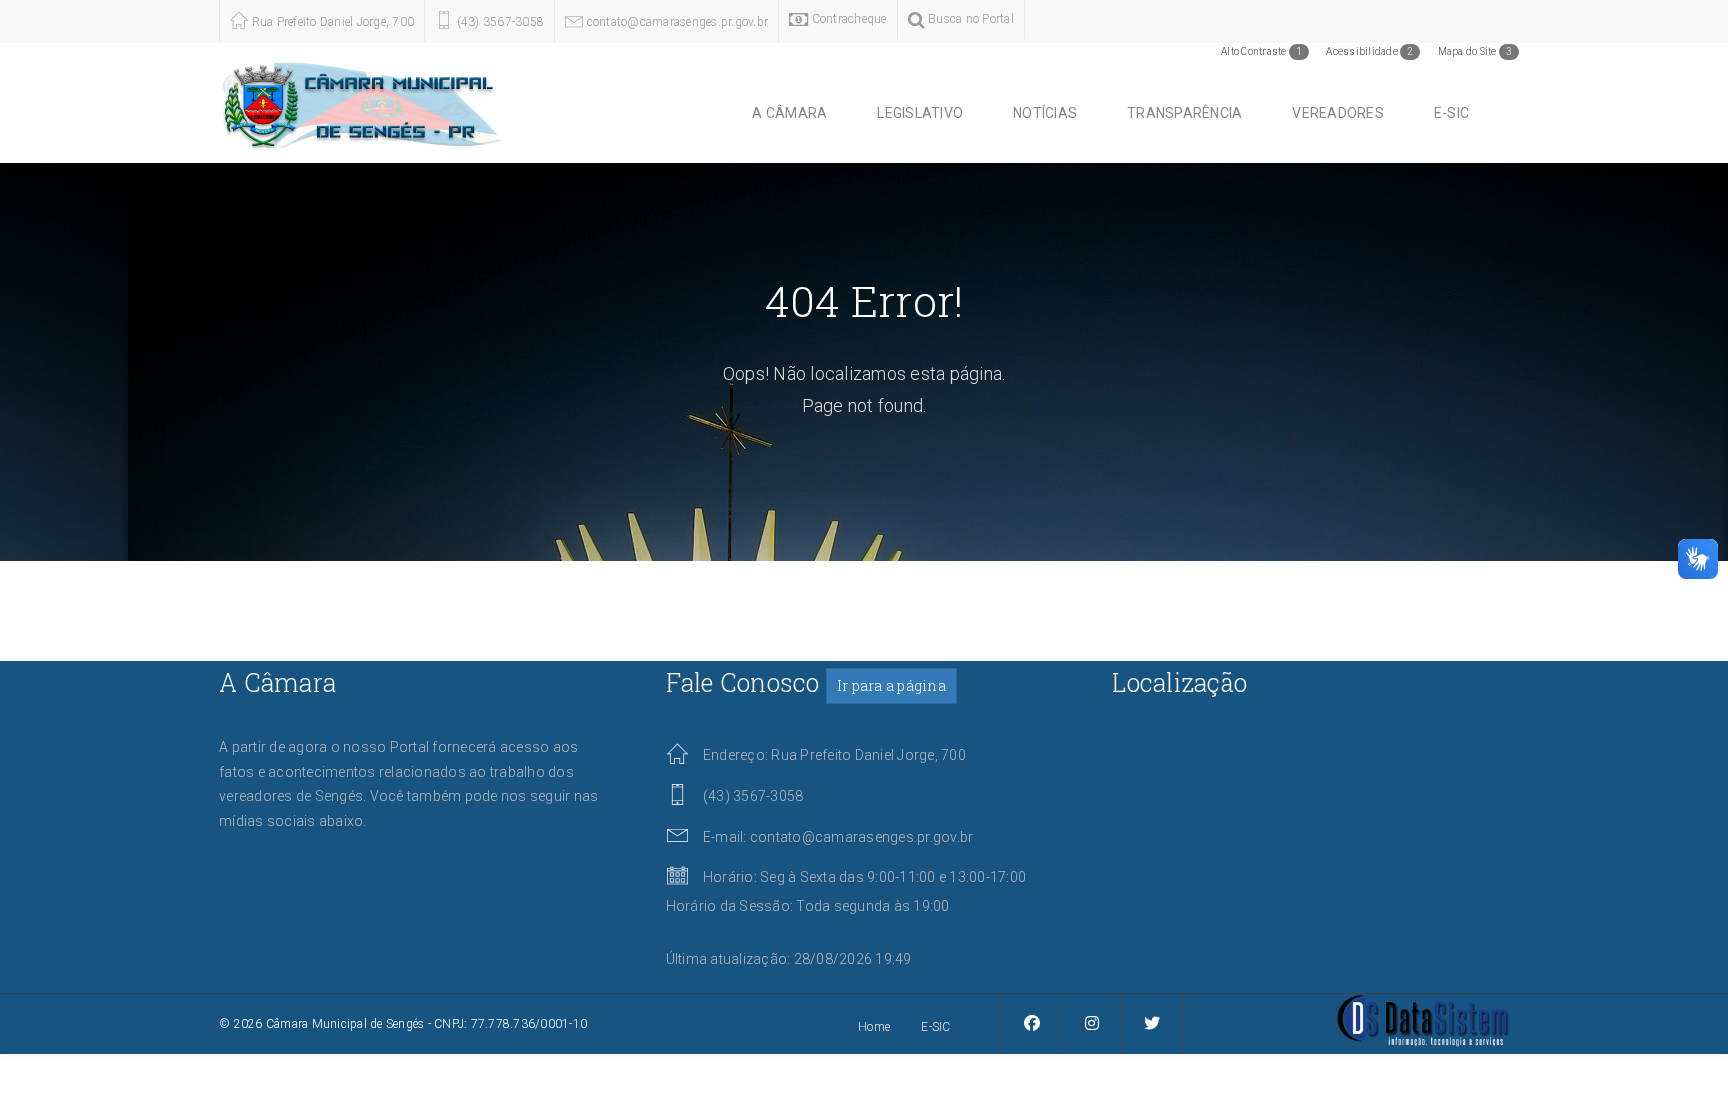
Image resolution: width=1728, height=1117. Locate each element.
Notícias (1045, 113)
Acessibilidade (1369, 51)
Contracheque (847, 19)
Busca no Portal (969, 19)
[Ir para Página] (1422, 1019)
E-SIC (1451, 113)
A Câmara (789, 113)
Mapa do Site (1475, 51)
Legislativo (920, 113)
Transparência (1184, 113)
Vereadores (1338, 113)
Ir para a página (891, 685)
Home (874, 1027)
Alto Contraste (1261, 51)
